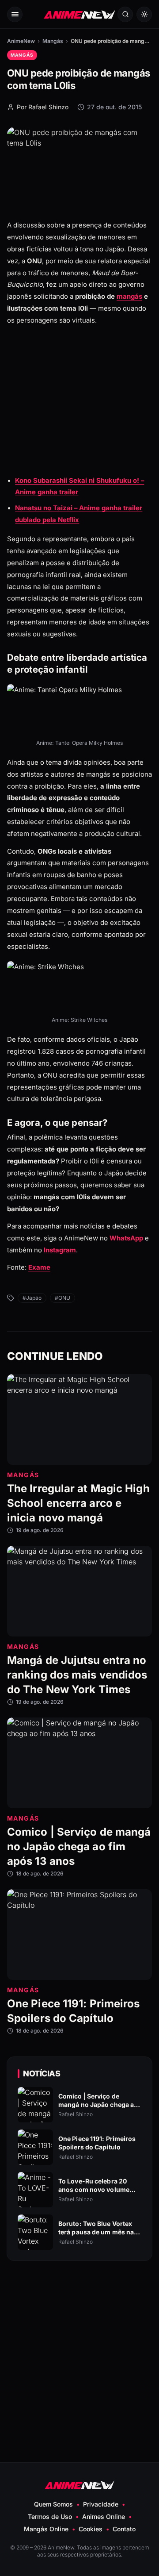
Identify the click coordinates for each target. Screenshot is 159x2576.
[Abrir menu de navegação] (15, 14)
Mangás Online (46, 2529)
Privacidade (101, 2504)
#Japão (32, 1298)
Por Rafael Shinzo (43, 107)
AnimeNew (21, 41)
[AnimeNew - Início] (79, 14)
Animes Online (104, 2516)
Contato (124, 2529)
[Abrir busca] (125, 14)
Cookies (91, 2529)
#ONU (62, 1298)
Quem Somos (53, 2504)
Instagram (60, 1250)
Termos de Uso (50, 2516)
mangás (129, 296)
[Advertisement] (79, 414)
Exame (39, 1267)
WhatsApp (126, 1238)
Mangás (53, 41)
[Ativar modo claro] (144, 14)
